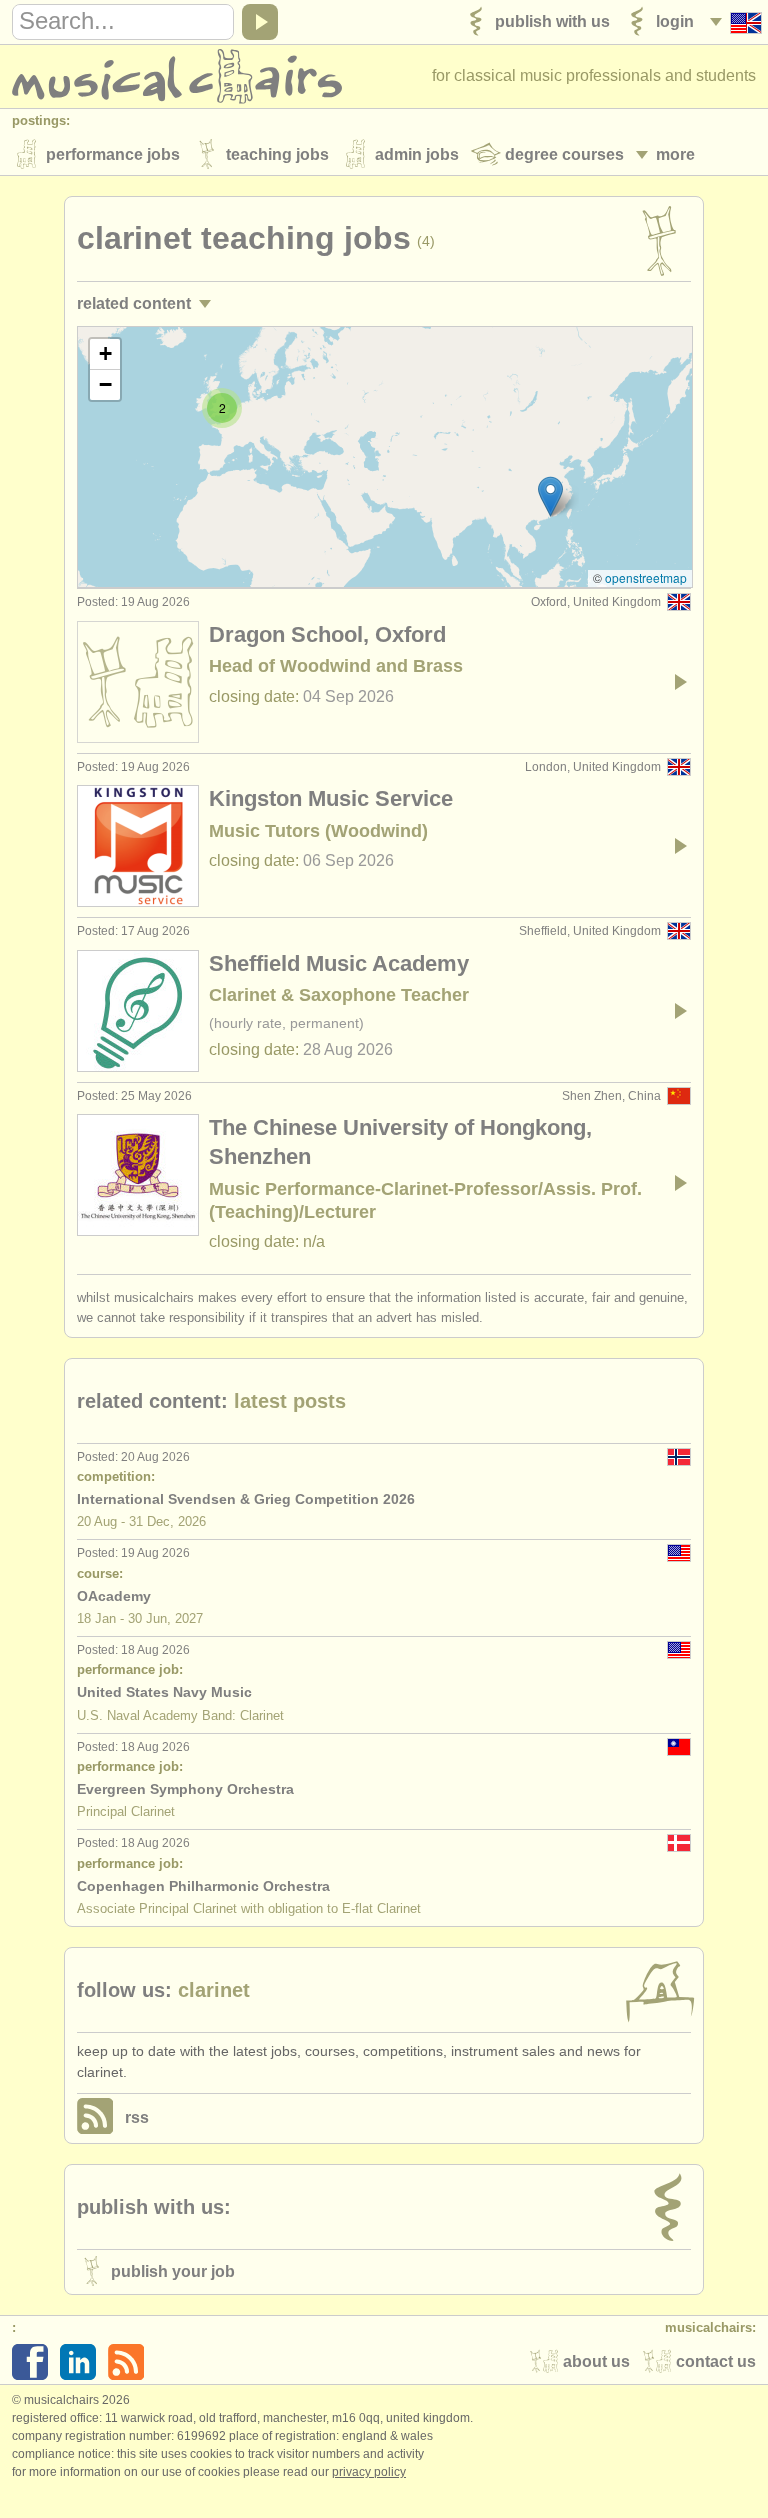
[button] (550, 496)
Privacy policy (369, 2472)
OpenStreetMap (646, 577)
